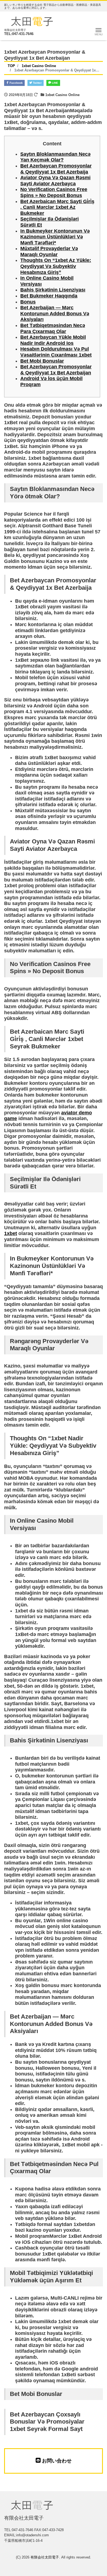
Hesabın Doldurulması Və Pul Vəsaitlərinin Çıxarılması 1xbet (56, 352)
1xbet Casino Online (62, 95)
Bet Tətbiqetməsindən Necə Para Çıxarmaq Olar (53, 328)
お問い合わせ (56, 2461)
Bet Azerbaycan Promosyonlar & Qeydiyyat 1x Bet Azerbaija (56, 169)
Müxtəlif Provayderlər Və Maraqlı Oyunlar (49, 251)
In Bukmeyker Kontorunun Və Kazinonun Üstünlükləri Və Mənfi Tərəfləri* (55, 237)
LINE (55, 83)
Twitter (37, 83)
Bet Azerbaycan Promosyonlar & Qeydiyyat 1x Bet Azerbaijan (56, 370)
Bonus (28, 302)
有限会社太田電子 (45, 2557)
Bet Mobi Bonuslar (42, 361)
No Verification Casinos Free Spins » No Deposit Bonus (54, 192)
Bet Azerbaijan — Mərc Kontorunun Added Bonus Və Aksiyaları (55, 313)
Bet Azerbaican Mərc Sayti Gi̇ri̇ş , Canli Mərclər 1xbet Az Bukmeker (57, 207)
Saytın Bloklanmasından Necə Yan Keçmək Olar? (55, 157)
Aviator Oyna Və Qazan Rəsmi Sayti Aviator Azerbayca (55, 181)
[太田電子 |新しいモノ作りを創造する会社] (32, 21)
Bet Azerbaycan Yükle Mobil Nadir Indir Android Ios (53, 340)
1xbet (11, 1233)
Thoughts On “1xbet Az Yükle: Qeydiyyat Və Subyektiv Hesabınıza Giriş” (56, 266)
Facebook (16, 83)
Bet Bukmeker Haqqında (49, 296)
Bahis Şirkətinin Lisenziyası (53, 290)
